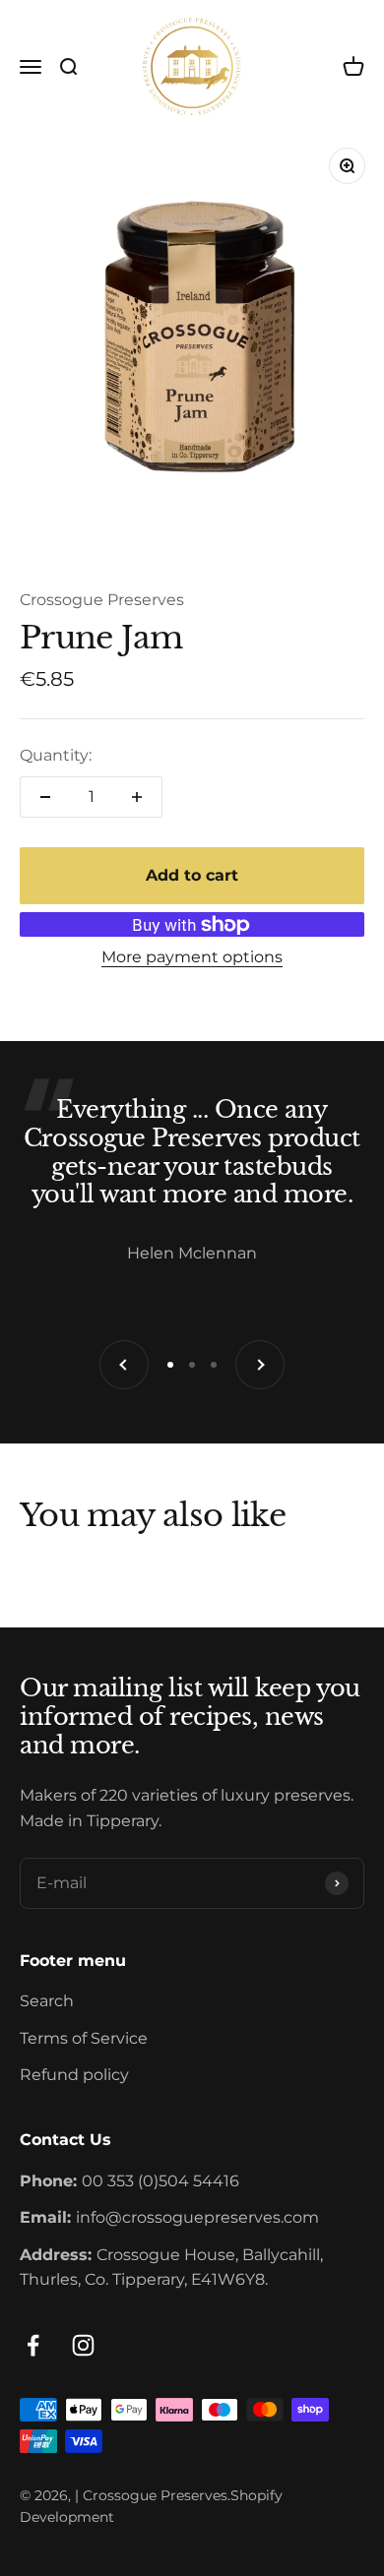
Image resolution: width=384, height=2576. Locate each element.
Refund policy (74, 2075)
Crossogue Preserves (102, 600)
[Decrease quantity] (45, 797)
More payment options (192, 957)
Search (47, 2001)
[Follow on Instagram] (83, 2345)
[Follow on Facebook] (33, 2345)
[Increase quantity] (137, 797)
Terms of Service (84, 2038)
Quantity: (56, 755)
